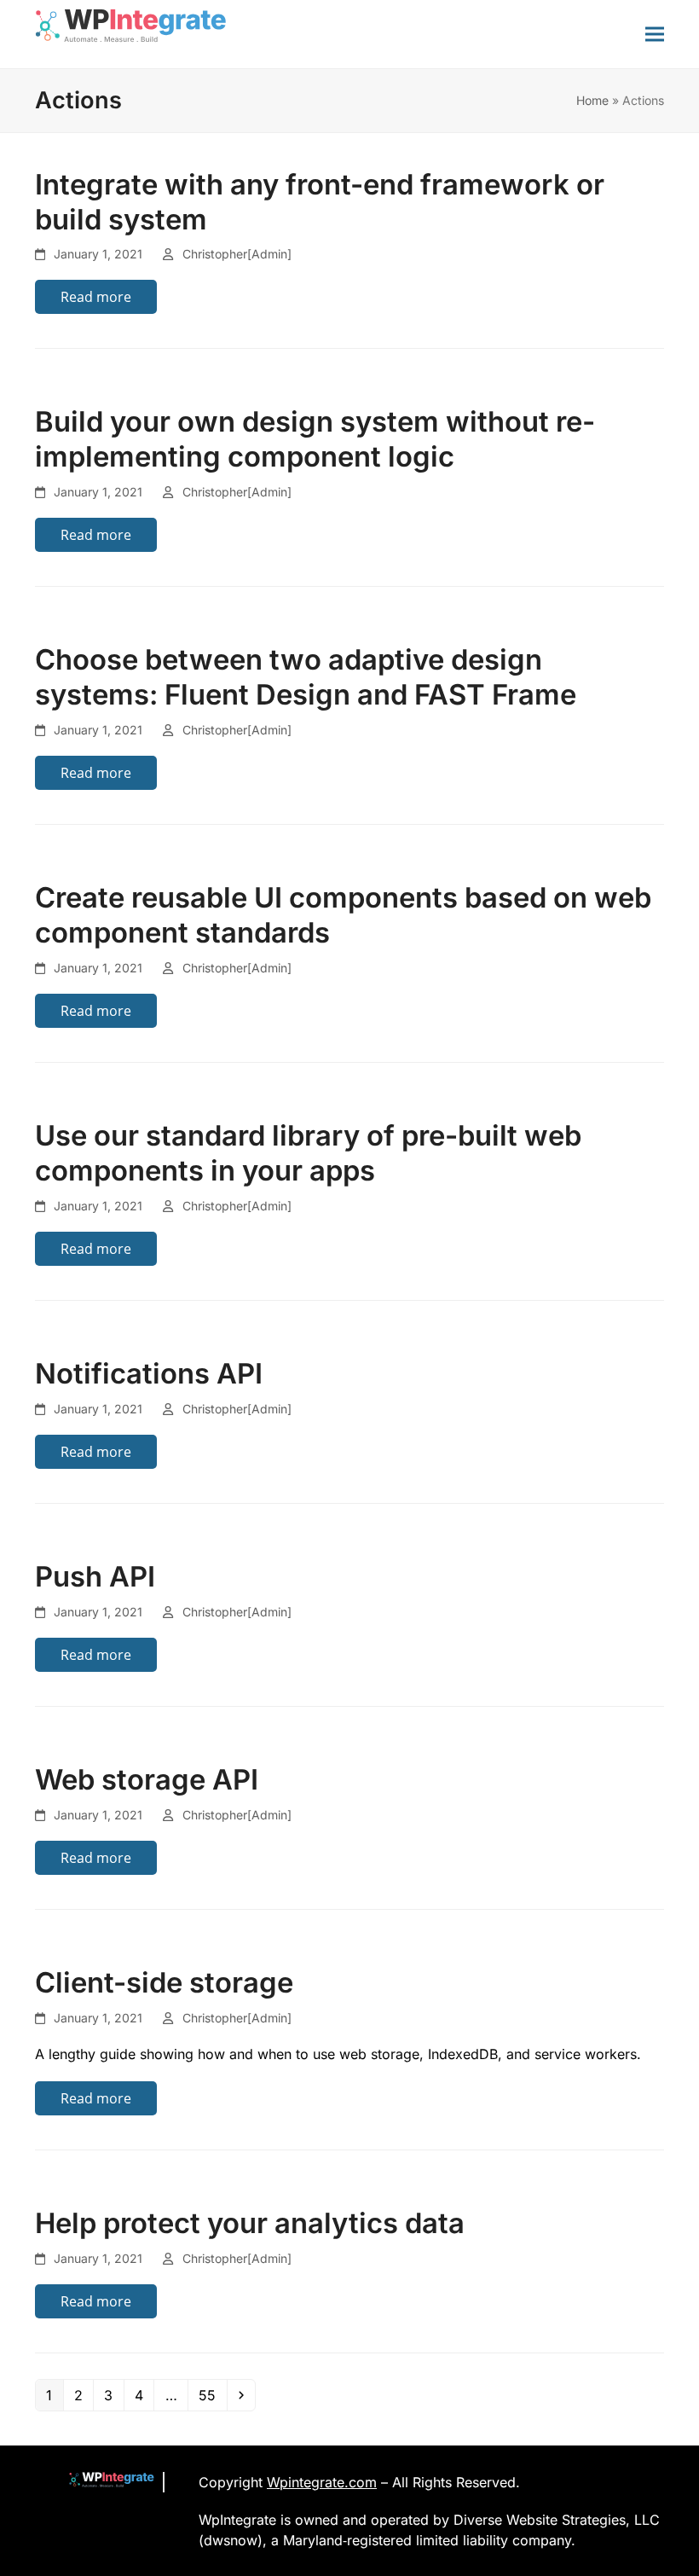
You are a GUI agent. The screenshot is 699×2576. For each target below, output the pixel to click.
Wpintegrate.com (322, 2482)
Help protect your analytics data (250, 2223)
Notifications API (149, 1373)
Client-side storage (164, 1982)
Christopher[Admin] (237, 254)
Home (592, 100)
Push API (95, 1576)
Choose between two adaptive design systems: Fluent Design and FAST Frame (306, 677)
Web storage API (147, 1779)
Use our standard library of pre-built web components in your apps (308, 1153)
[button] (655, 34)
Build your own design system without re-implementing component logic (315, 439)
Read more (96, 297)
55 (212, 2395)
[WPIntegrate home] (103, 2482)
